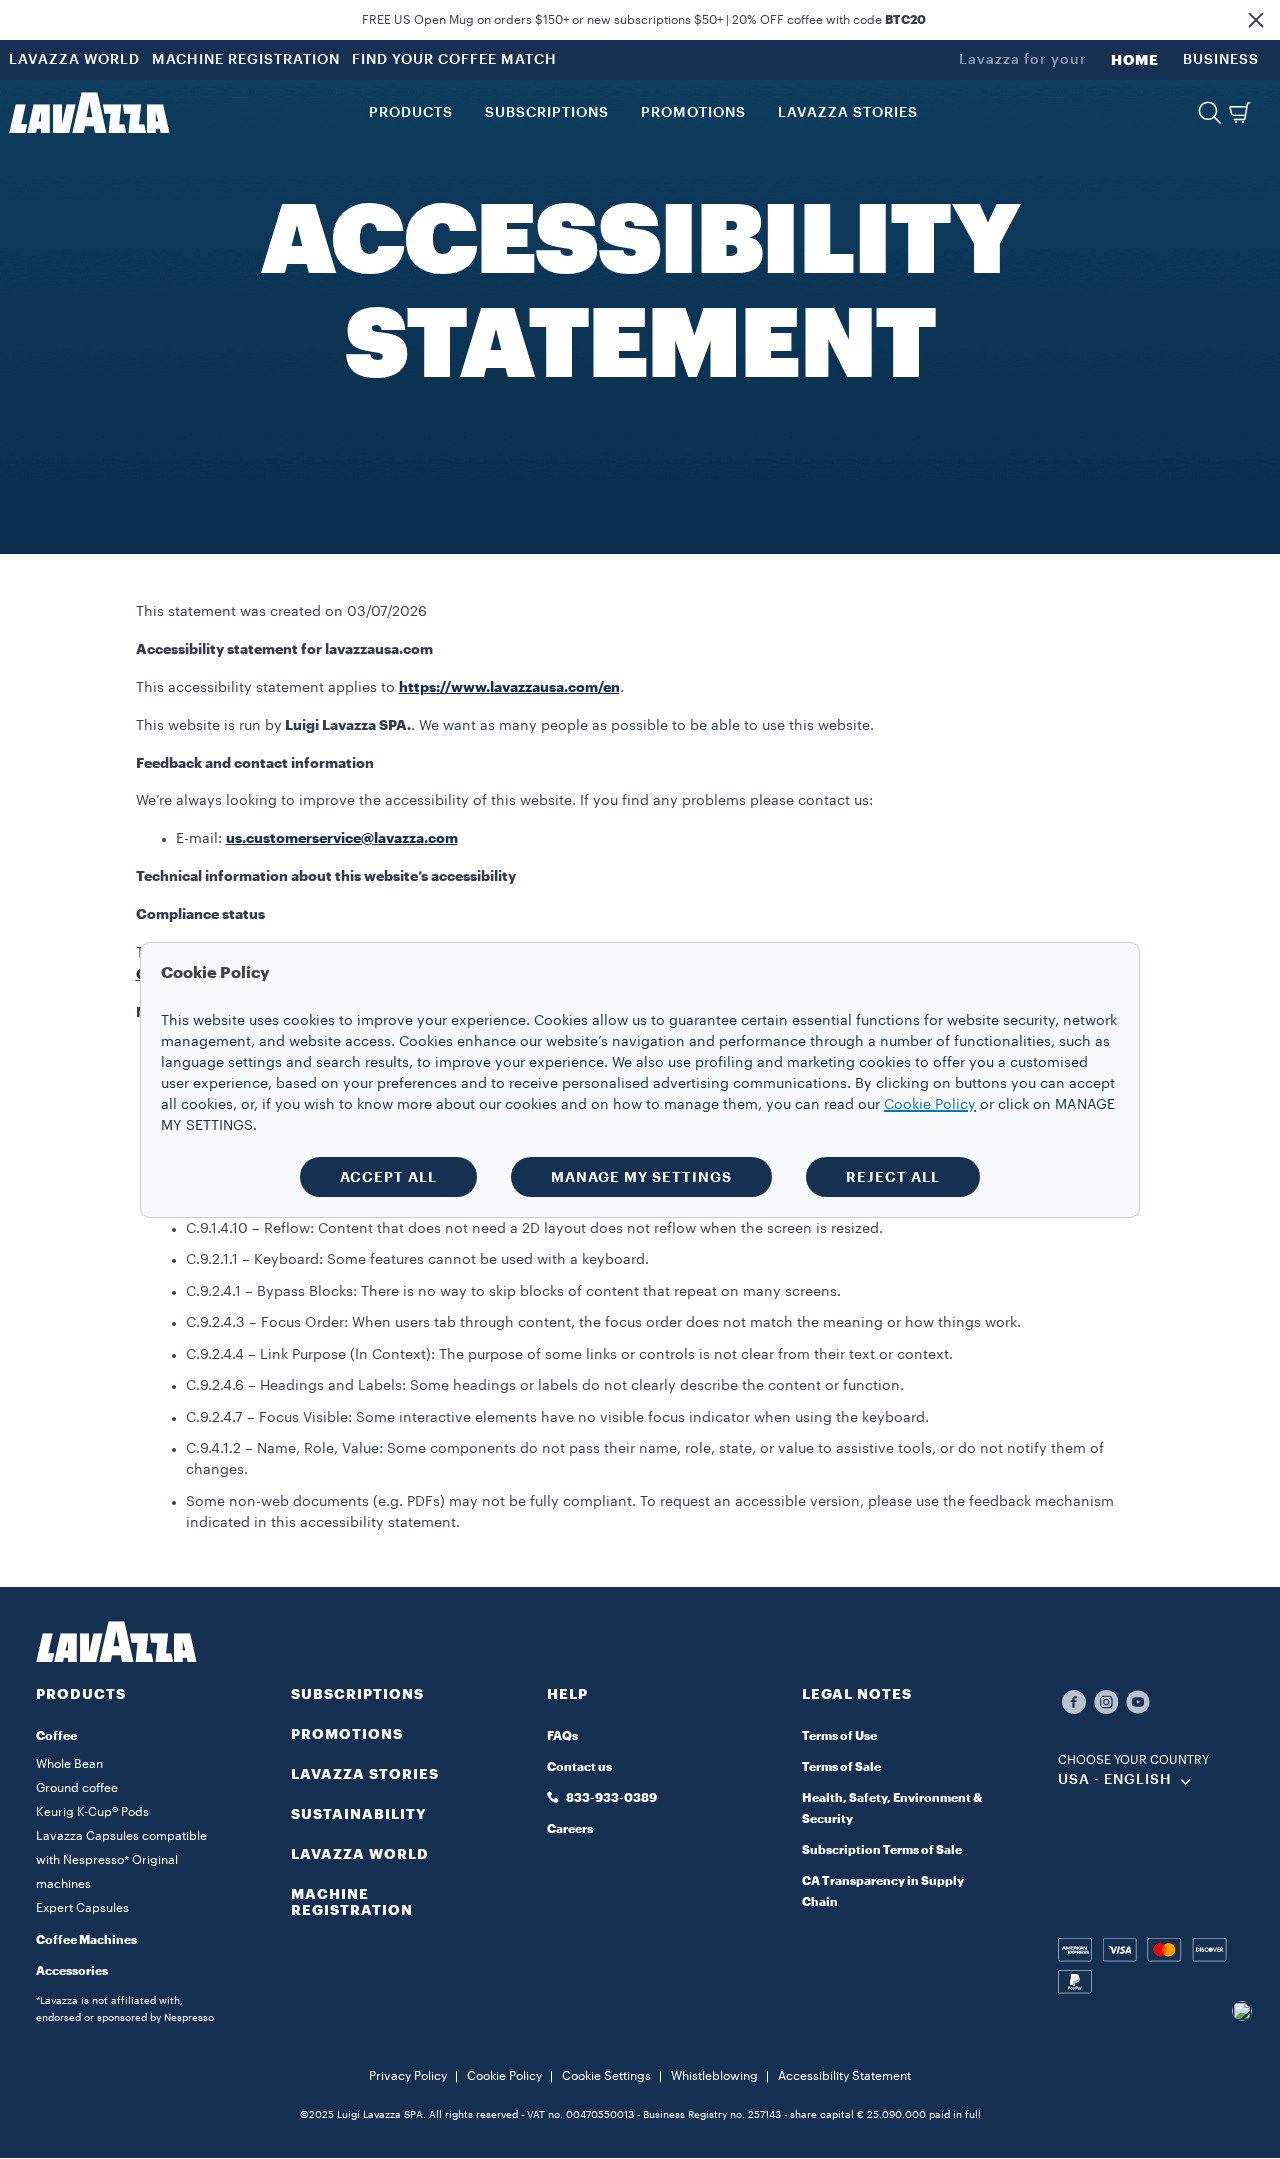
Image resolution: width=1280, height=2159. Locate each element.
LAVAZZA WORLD (74, 60)
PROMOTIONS (347, 1734)
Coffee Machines (86, 1940)
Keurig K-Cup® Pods (92, 1812)
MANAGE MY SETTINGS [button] (641, 1177)
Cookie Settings (606, 2076)
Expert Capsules (82, 1908)
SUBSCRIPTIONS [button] (547, 113)
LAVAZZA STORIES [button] (848, 113)
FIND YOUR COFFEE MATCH (454, 60)
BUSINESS (1221, 60)
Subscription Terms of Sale (882, 1850)
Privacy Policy (408, 2076)
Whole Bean (69, 1764)
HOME (1135, 60)
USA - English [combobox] (1115, 1780)
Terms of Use (839, 1736)
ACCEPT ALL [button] (388, 1177)
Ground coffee (77, 1788)
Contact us (579, 1767)
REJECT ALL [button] (893, 1177)
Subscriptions (357, 1694)
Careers (570, 1829)
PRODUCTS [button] (411, 113)
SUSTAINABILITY (359, 1814)
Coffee (56, 1736)
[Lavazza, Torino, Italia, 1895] (89, 113)
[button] (1256, 20)
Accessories (72, 1971)
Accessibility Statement (844, 2076)
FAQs (562, 1736)
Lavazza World (360, 1854)
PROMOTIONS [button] (693, 113)
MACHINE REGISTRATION (246, 60)
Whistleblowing (714, 2076)
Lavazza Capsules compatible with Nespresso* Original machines (121, 1860)
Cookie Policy (504, 2076)
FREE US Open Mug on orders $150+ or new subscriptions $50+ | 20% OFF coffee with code (644, 20)
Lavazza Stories (365, 1774)
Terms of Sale (841, 1767)
